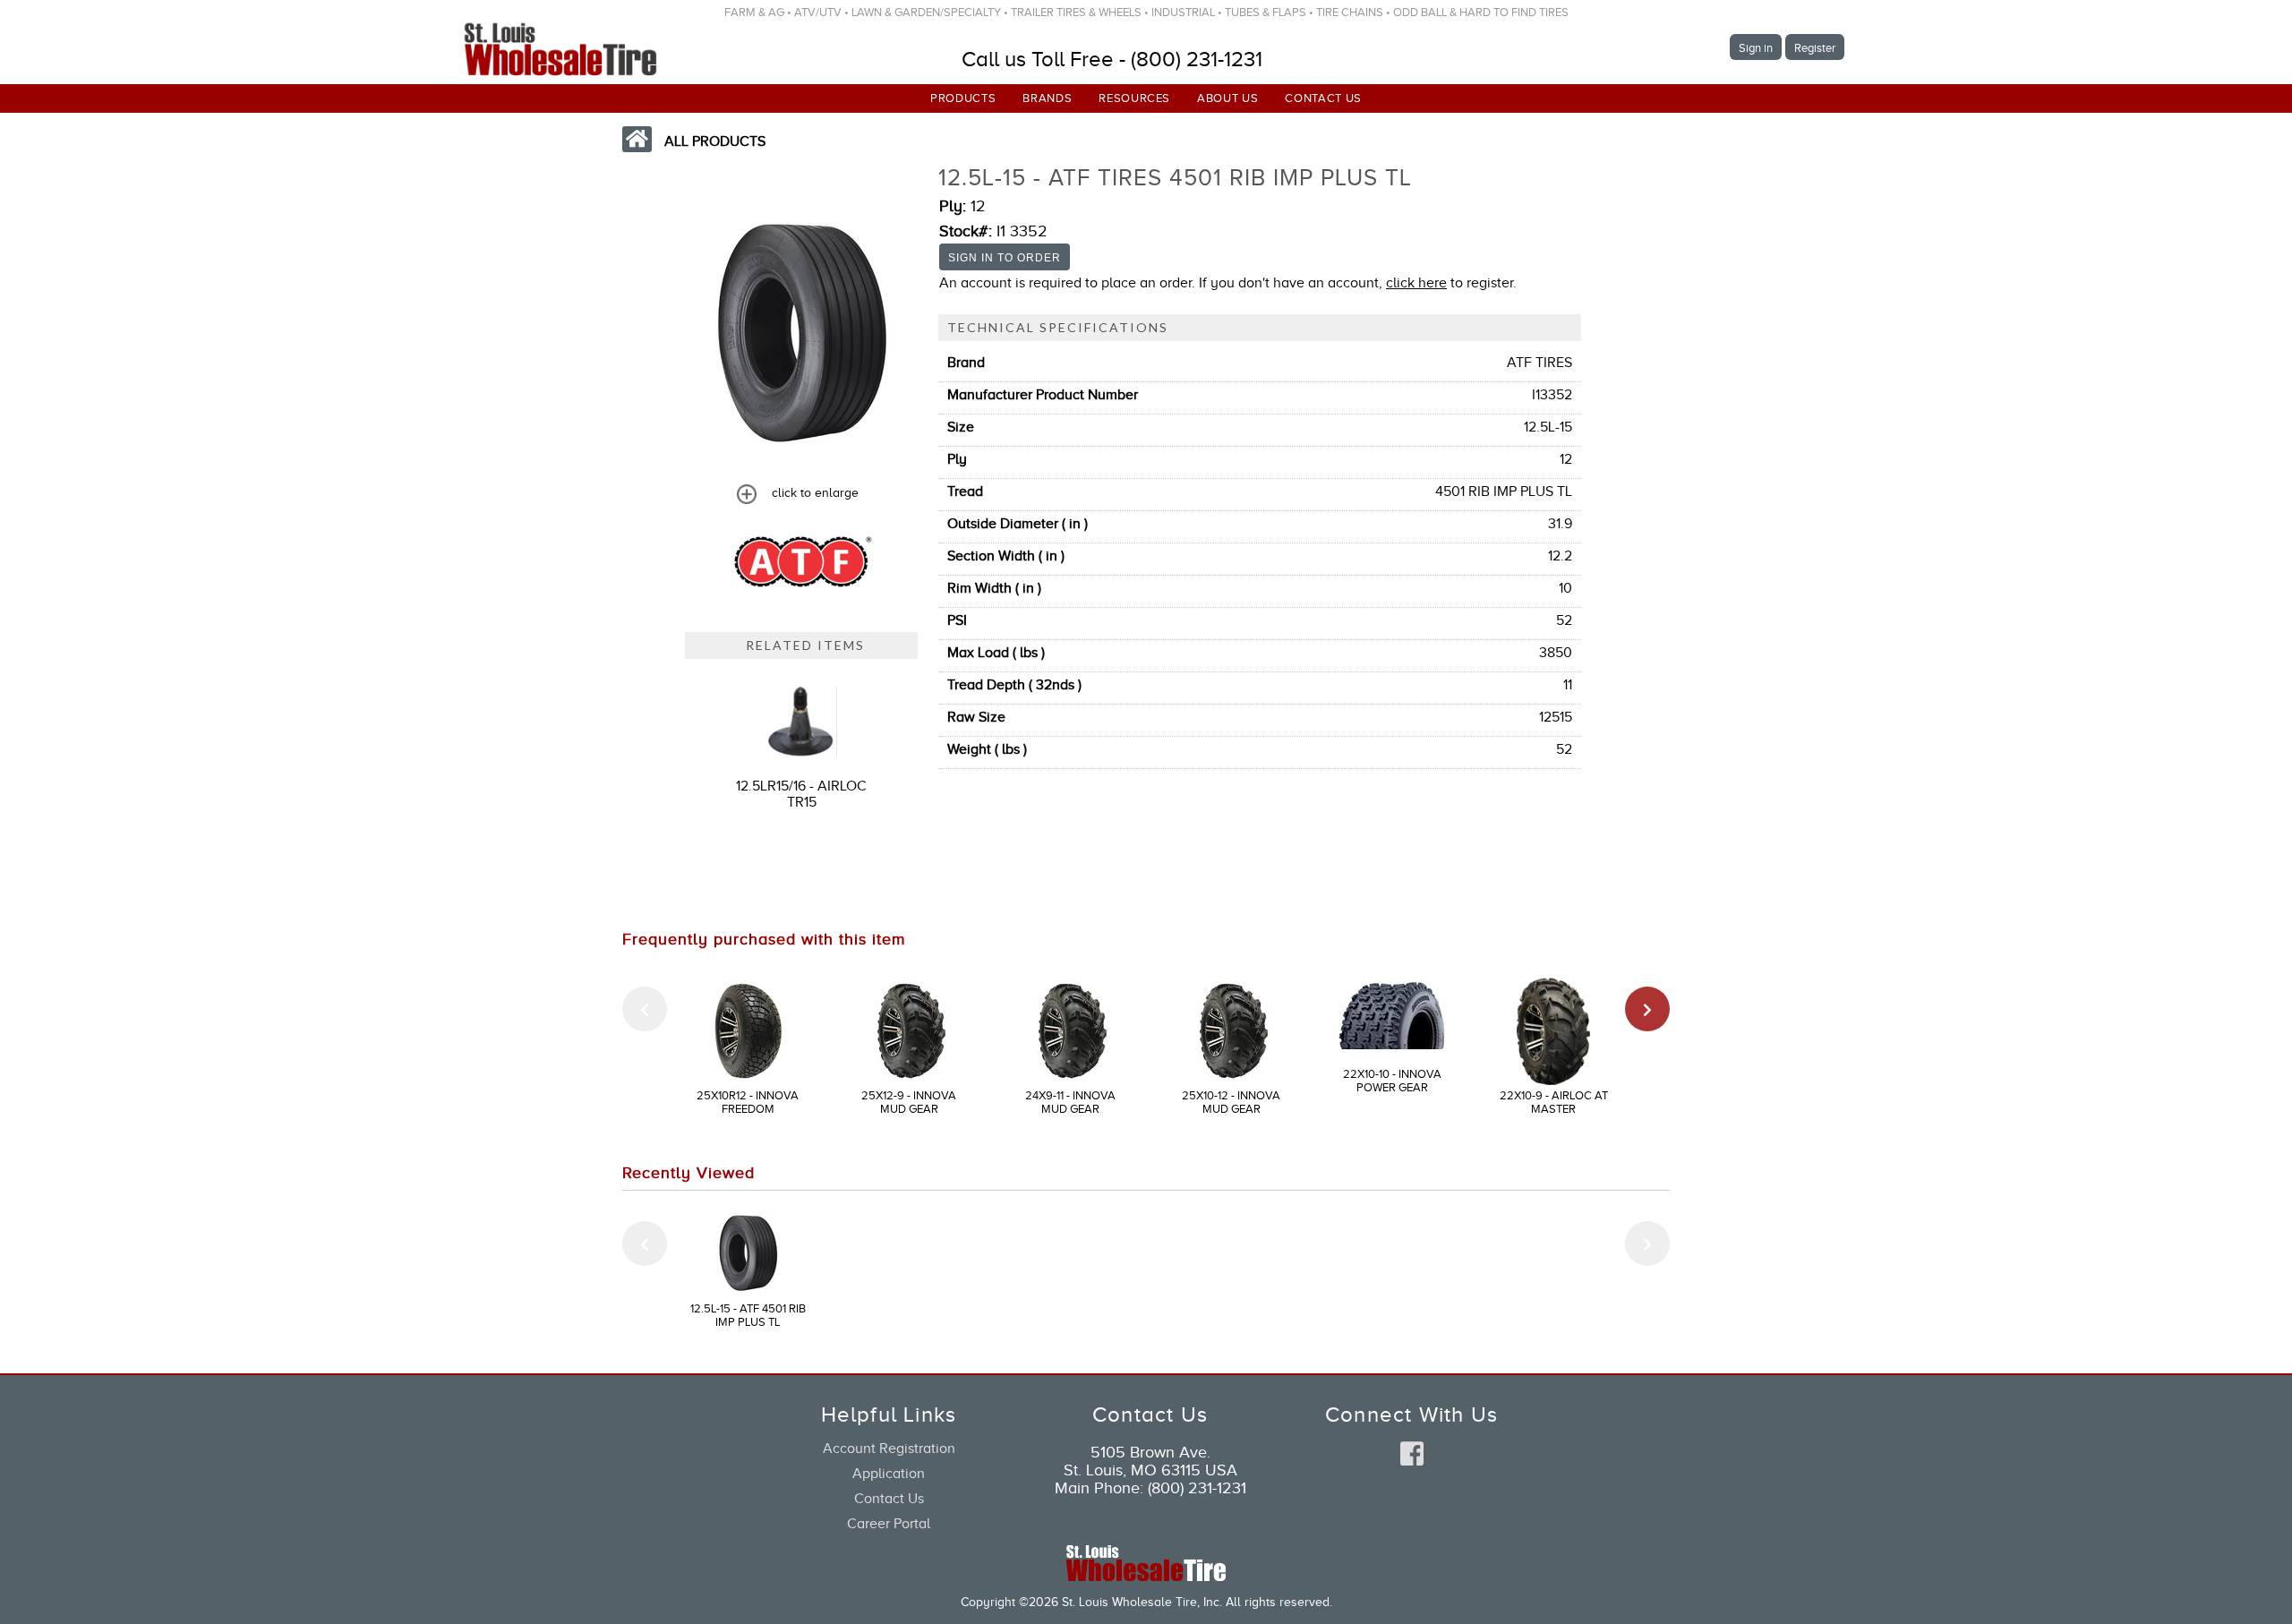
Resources (1134, 98)
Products (963, 98)
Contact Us (1323, 98)
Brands (1047, 98)
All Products (715, 141)
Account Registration (889, 1449)
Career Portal (889, 1524)
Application (889, 1474)
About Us (1227, 98)
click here (1416, 283)
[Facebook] (1412, 1455)
